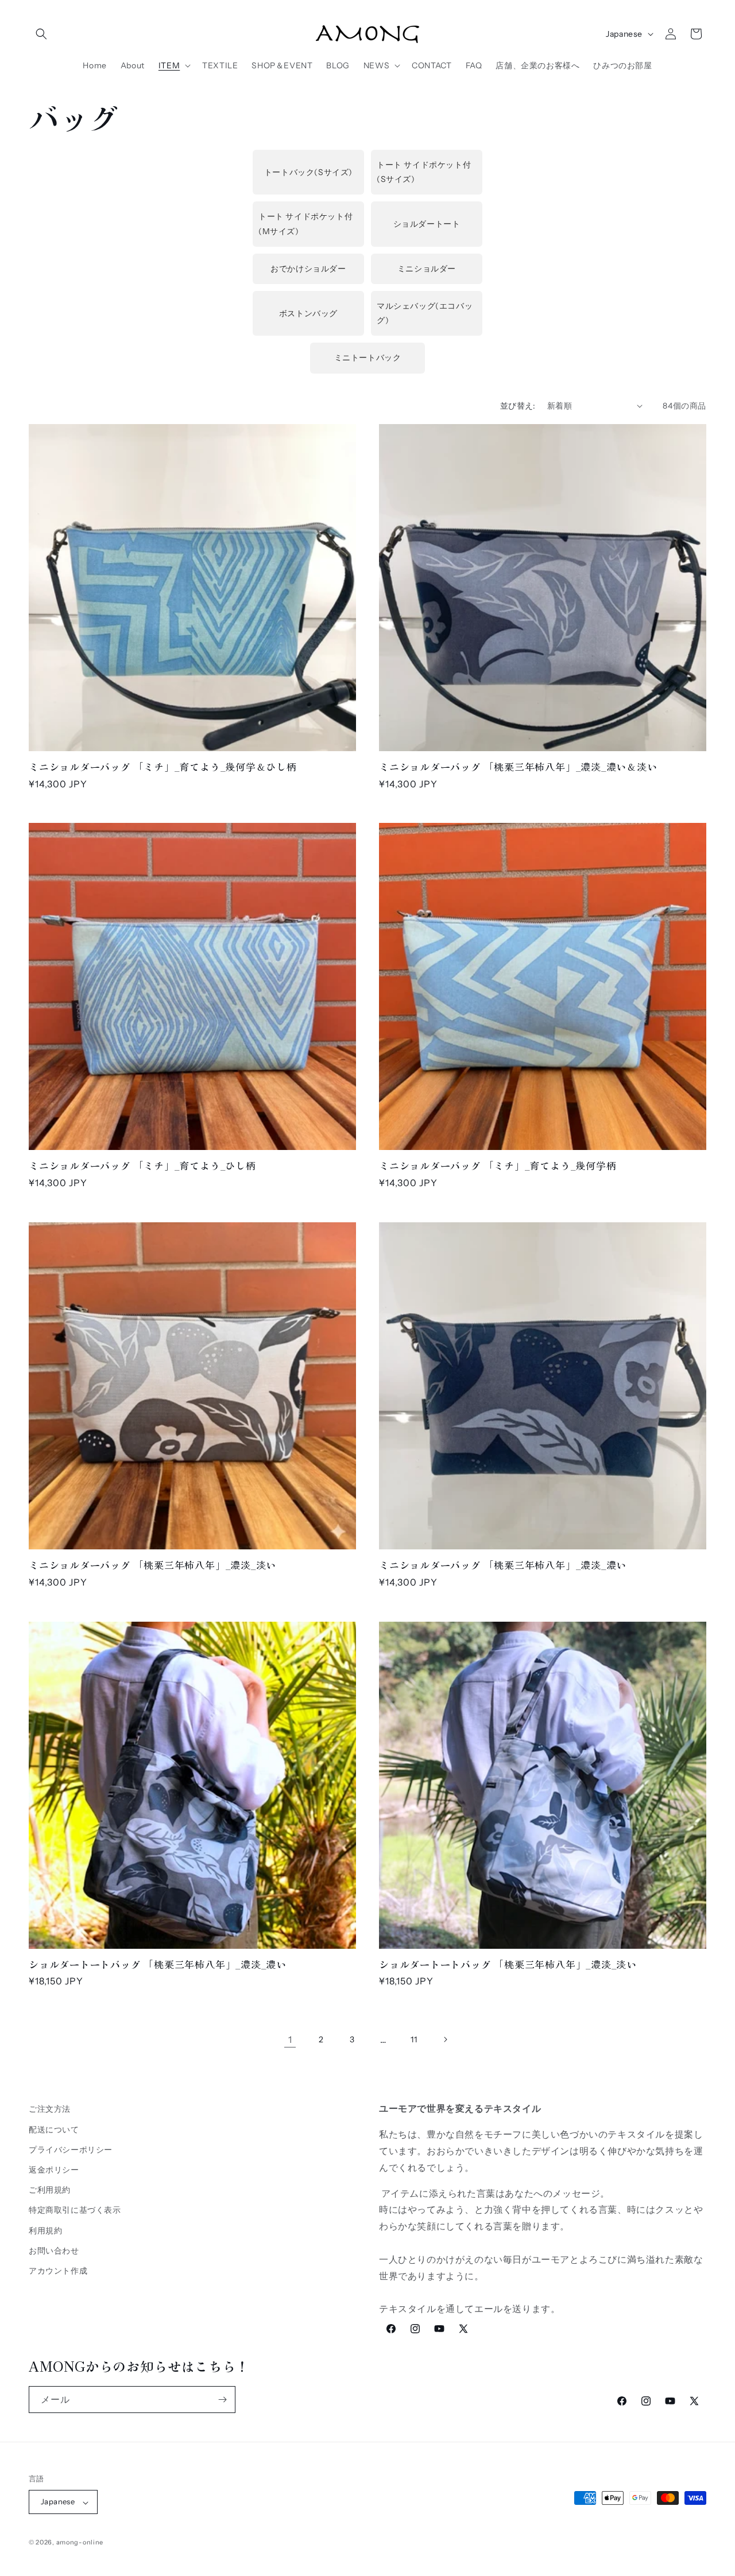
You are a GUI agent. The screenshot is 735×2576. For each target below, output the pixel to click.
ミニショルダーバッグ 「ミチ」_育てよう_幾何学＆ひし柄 (163, 767)
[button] (41, 34)
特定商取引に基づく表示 (75, 2210)
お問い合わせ (54, 2250)
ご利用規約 (50, 2190)
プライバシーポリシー (71, 2149)
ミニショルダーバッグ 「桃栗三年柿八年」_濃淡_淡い (152, 1565)
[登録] (222, 2400)
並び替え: (518, 406)
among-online (80, 2543)
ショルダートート (427, 224)
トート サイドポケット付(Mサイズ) (305, 224)
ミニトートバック (368, 358)
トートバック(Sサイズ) (308, 172)
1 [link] (290, 2039)
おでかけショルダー (308, 269)
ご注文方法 (50, 2109)
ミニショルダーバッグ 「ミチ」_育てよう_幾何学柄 (498, 1166)
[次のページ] (445, 2039)
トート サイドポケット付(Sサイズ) (424, 172)
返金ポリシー (54, 2169)
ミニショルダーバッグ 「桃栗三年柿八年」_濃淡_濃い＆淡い (518, 767)
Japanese (624, 34)
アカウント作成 (58, 2270)
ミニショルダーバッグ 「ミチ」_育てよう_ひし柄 (142, 1166)
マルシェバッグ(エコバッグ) (425, 313)
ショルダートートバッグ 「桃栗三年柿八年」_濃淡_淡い (508, 1965)
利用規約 (45, 2230)
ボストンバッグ (308, 313)
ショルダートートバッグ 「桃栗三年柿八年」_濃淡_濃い (158, 1965)
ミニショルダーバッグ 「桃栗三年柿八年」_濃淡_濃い (503, 1565)
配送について (54, 2129)
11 (414, 2039)
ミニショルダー (427, 269)
